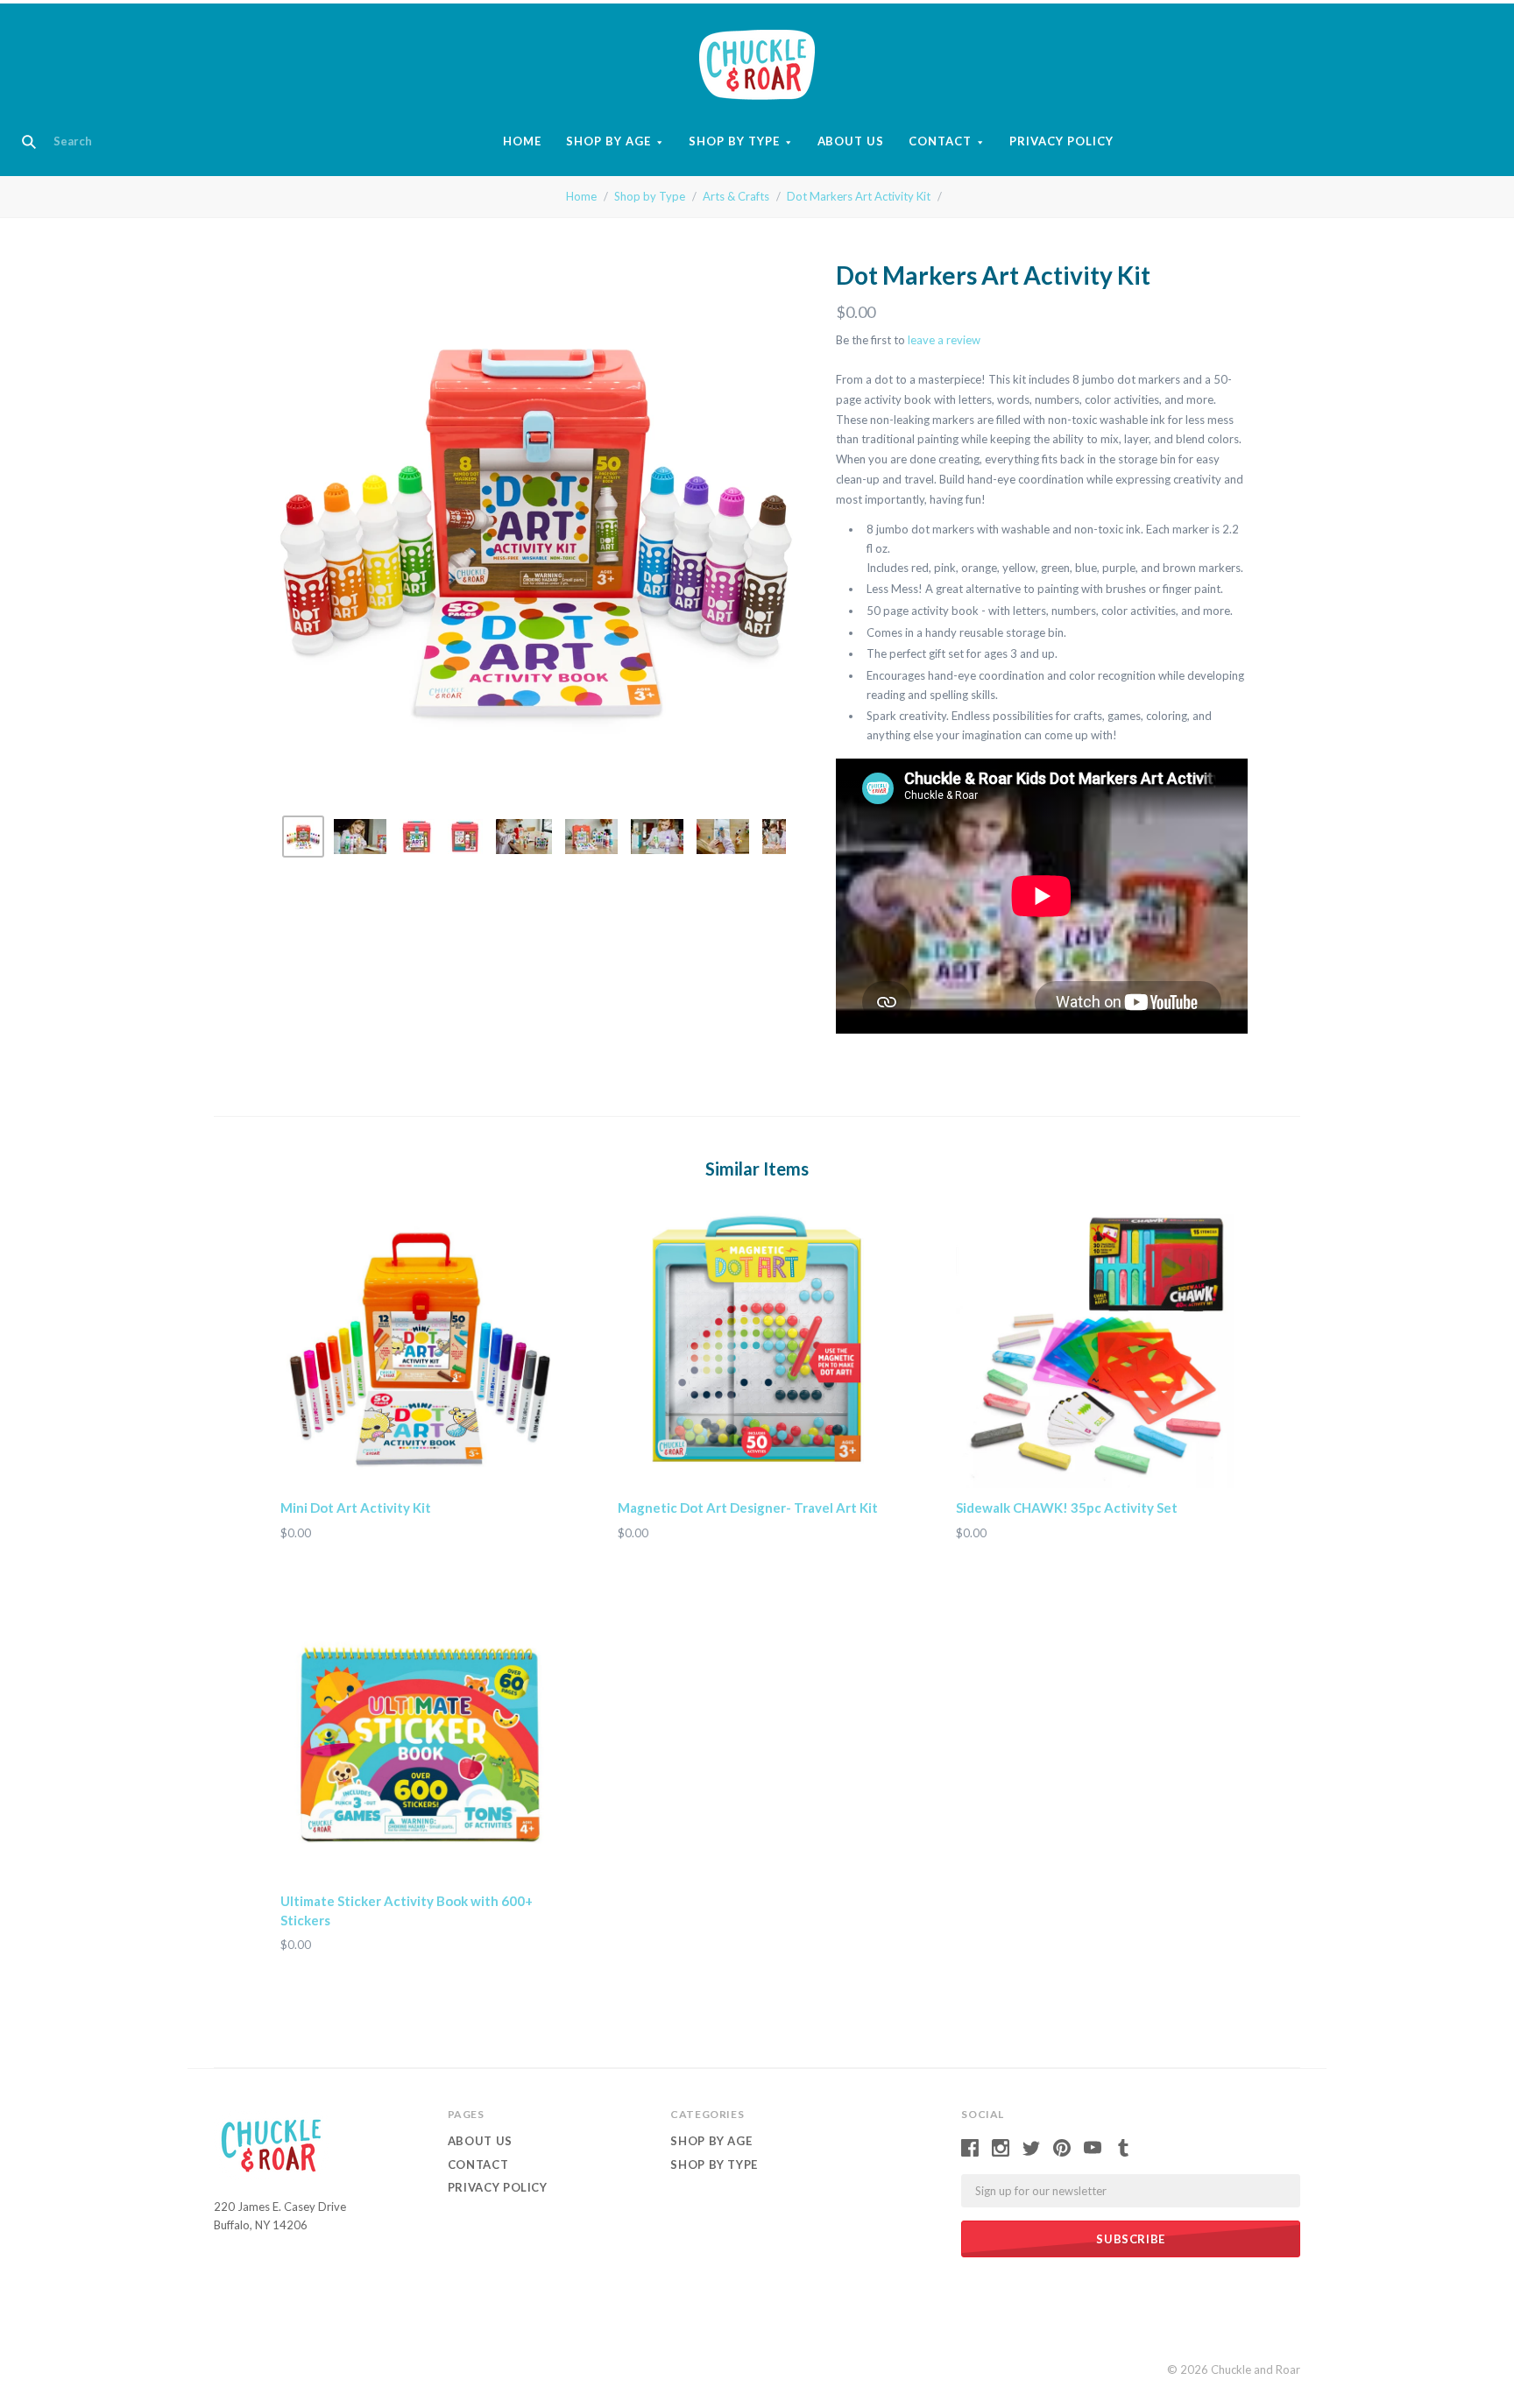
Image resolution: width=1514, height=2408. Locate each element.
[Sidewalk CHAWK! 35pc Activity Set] (1095, 1349)
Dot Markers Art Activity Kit (859, 196)
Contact (940, 141)
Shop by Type (734, 141)
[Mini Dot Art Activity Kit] (419, 1349)
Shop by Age (608, 141)
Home (522, 141)
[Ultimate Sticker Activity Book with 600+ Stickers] (419, 1743)
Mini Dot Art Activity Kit (356, 1508)
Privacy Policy (1061, 141)
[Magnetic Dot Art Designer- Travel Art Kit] (757, 1349)
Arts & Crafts (736, 196)
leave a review (944, 340)
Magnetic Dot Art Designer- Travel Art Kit (748, 1508)
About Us (851, 141)
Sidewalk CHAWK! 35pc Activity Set (1067, 1508)
